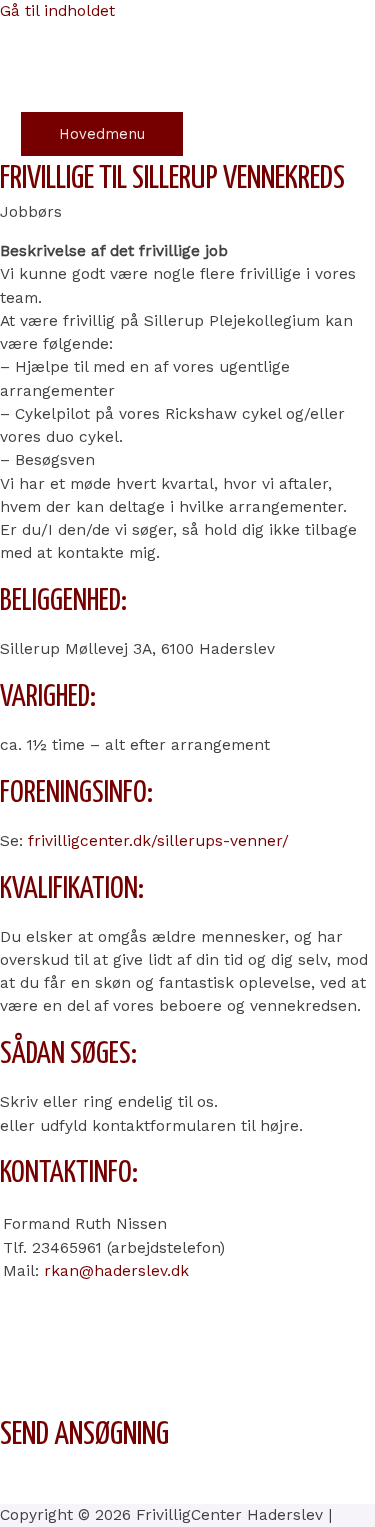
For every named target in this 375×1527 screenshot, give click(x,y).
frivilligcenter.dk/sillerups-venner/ (158, 841)
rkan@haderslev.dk (116, 1271)
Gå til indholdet (57, 11)
